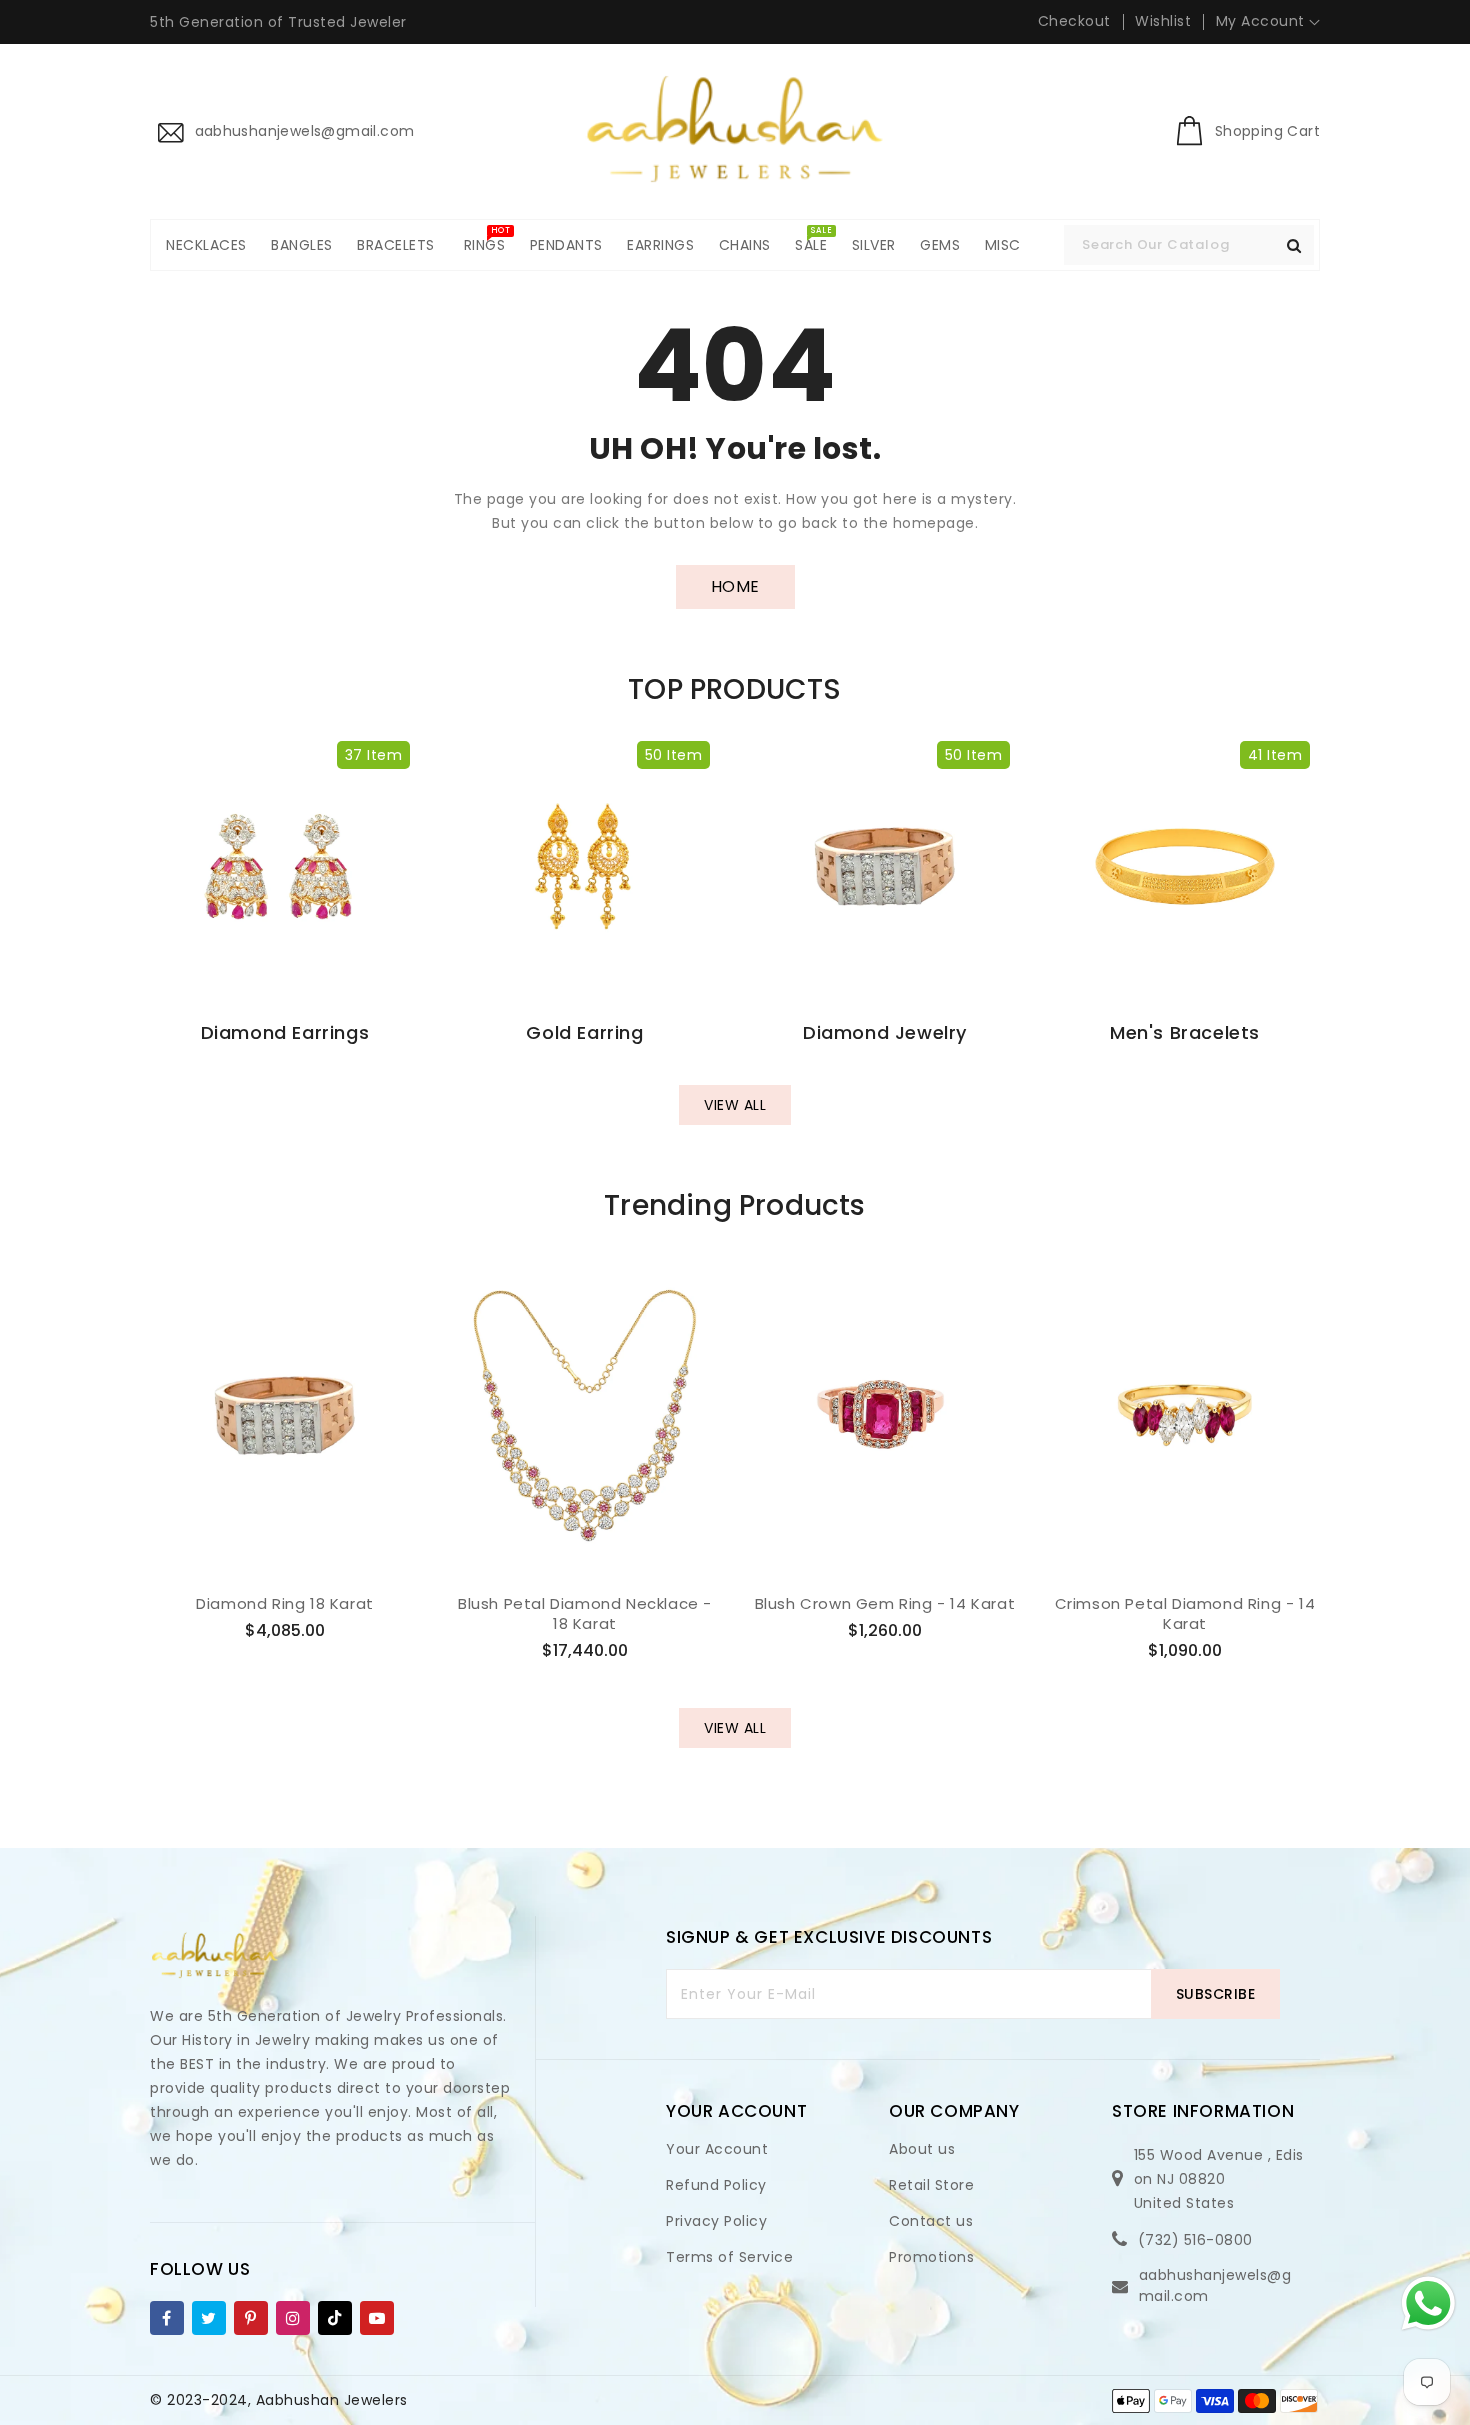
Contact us (931, 2221)
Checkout (1074, 21)
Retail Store (931, 2185)
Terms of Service (729, 2257)
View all (735, 1105)
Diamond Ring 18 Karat (285, 1604)
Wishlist (1163, 21)
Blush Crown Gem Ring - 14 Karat (885, 1604)
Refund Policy (716, 2185)
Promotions (931, 2257)
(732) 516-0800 (1195, 2240)
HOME (735, 586)
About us (922, 2149)
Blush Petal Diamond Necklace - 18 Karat (585, 1613)
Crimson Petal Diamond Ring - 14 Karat (1185, 1613)
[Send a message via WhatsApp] (1428, 2303)
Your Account (717, 2149)
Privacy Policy (716, 2221)
